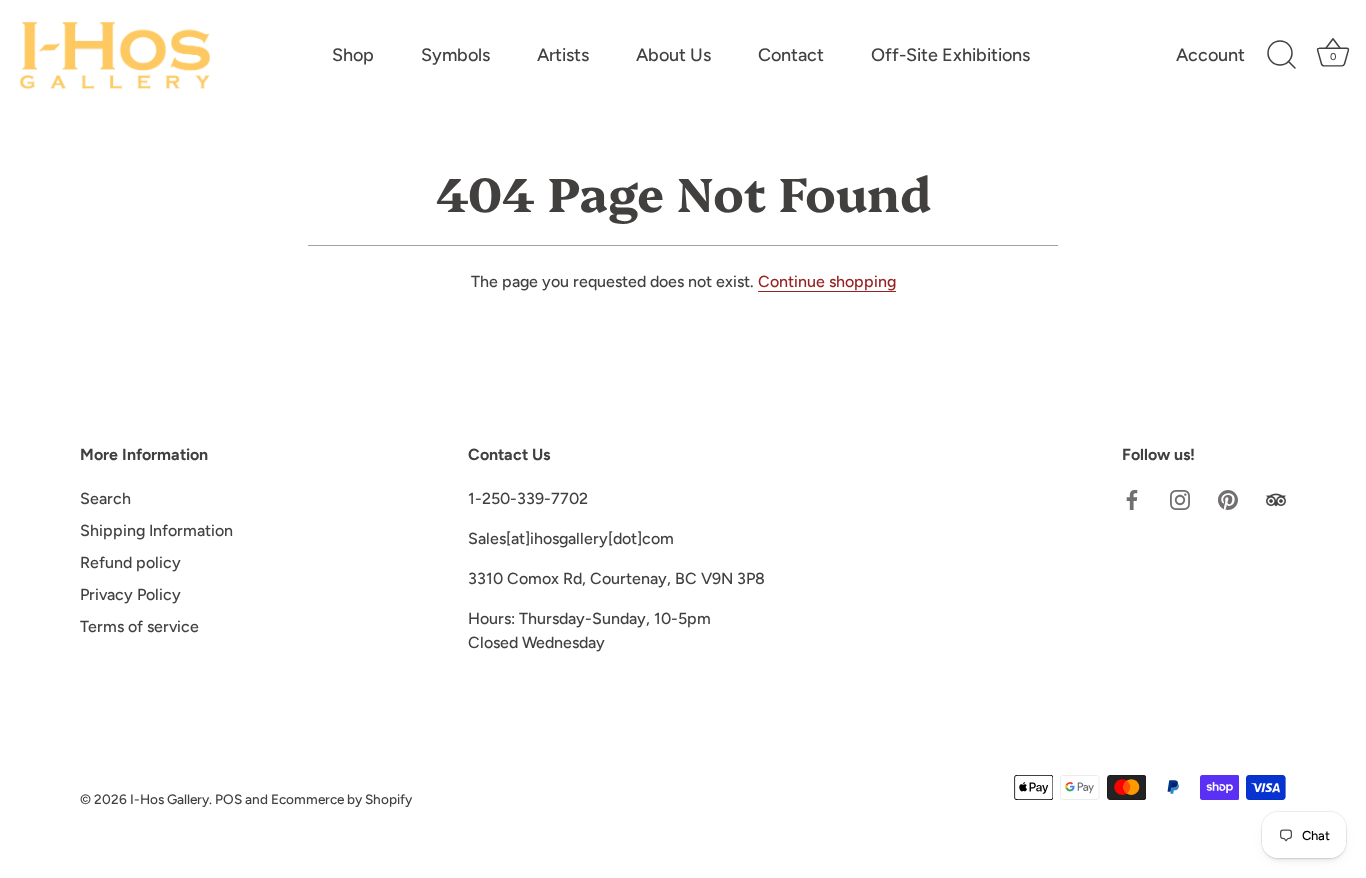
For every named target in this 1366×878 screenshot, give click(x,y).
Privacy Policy (130, 594)
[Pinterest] (1228, 498)
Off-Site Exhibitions (950, 55)
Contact (791, 55)
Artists (563, 55)
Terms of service (139, 626)
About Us (673, 55)
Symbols (455, 55)
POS (228, 799)
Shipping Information (156, 530)
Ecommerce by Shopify (341, 799)
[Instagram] (1180, 498)
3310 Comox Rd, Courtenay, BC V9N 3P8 (616, 578)
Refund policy (130, 562)
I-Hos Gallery (169, 799)
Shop (353, 55)
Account (1210, 55)
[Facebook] (1132, 498)
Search (105, 498)
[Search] (1281, 55)
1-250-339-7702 (528, 498)
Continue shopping (827, 281)
